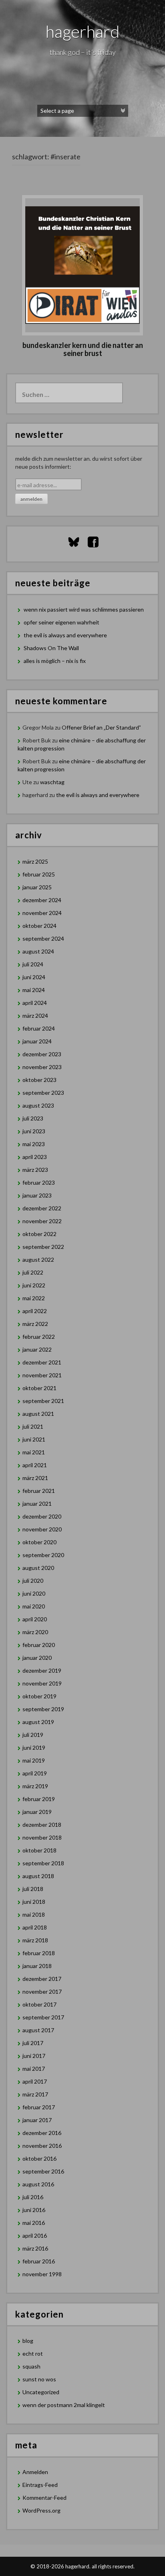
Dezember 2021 (42, 1362)
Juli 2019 (33, 1735)
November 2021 (42, 1375)
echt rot (33, 2353)
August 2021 (38, 1414)
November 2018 (42, 1837)
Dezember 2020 (42, 1516)
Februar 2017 (39, 2107)
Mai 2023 (34, 1144)
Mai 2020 (34, 1606)
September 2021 (43, 1401)
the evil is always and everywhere (65, 635)
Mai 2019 (34, 1760)
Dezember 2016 (42, 2133)
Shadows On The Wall (51, 648)
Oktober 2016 (39, 2158)
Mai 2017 (34, 2069)
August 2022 (38, 1260)
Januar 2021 (37, 1504)
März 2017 (35, 2094)
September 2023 (43, 1093)
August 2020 (38, 1568)
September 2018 (43, 1863)
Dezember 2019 (42, 1670)
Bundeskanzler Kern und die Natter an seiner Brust (83, 349)
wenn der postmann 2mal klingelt (64, 2405)
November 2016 (42, 2146)
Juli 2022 (33, 1272)
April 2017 (35, 2081)
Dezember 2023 (42, 1054)
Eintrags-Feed (40, 2485)
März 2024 (35, 1016)
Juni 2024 (34, 977)
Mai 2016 (34, 2223)
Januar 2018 (37, 1966)
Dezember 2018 (42, 1825)
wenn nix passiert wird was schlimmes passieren (84, 609)
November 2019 (42, 1683)
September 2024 (43, 938)
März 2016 (35, 2248)
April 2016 (35, 2235)
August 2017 (38, 2030)
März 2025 (35, 861)
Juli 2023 (33, 1118)
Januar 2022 (37, 1349)
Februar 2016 (39, 2261)
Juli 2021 (33, 1426)
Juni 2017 (34, 2056)
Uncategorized (41, 2392)
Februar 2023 (39, 1182)
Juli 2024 (33, 964)
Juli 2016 (33, 2197)
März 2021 (35, 1478)
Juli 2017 (33, 2043)
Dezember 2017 (42, 1979)
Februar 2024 (39, 1028)
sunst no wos (39, 2379)
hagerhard (83, 31)
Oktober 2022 (39, 1234)
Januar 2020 (37, 1658)
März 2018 (35, 1940)
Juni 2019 (34, 1747)
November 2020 (42, 1529)
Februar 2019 (39, 1799)
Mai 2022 (34, 1298)
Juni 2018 (34, 1902)
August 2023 (38, 1105)
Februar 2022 (39, 1337)
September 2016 (43, 2171)
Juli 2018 (33, 1889)
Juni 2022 (34, 1285)
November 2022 (42, 1221)
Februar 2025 (39, 874)
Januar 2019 (37, 1812)
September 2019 (43, 1709)
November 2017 (42, 1991)
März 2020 (35, 1632)
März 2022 (35, 1324)
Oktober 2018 (39, 1850)
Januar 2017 (37, 2120)
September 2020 (43, 1555)
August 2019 (38, 1722)
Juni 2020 (34, 1593)
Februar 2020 (39, 1645)
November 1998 (42, 2274)
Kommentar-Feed (44, 2498)
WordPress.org (41, 2510)
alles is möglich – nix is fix (55, 661)
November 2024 (42, 913)
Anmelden (35, 2472)
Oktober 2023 (39, 1080)
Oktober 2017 (39, 2004)
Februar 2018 (39, 1953)
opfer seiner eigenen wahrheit (61, 622)
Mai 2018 (34, 1914)
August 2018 (38, 1876)
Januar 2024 (37, 1041)
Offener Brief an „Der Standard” (101, 727)
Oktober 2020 (39, 1542)
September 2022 (43, 1247)
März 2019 (35, 1786)
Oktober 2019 (39, 1696)
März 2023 (35, 1170)
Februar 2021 (39, 1491)
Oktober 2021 (39, 1388)
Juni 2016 (34, 2210)
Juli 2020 (33, 1581)
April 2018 (35, 1927)
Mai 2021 (34, 1452)
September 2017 (43, 2017)
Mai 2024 (34, 990)
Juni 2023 (34, 1131)
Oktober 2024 (39, 926)
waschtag (52, 782)
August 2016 (38, 2184)
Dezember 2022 (42, 1208)
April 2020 (35, 1619)
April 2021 (35, 1465)
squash (31, 2366)
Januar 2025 (37, 887)
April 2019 (35, 1773)
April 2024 (35, 1003)
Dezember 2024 (42, 900)
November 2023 (42, 1067)
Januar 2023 (37, 1195)
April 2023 (35, 1157)
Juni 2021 (34, 1439)
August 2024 (38, 951)
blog (28, 2341)
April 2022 (35, 1311)
